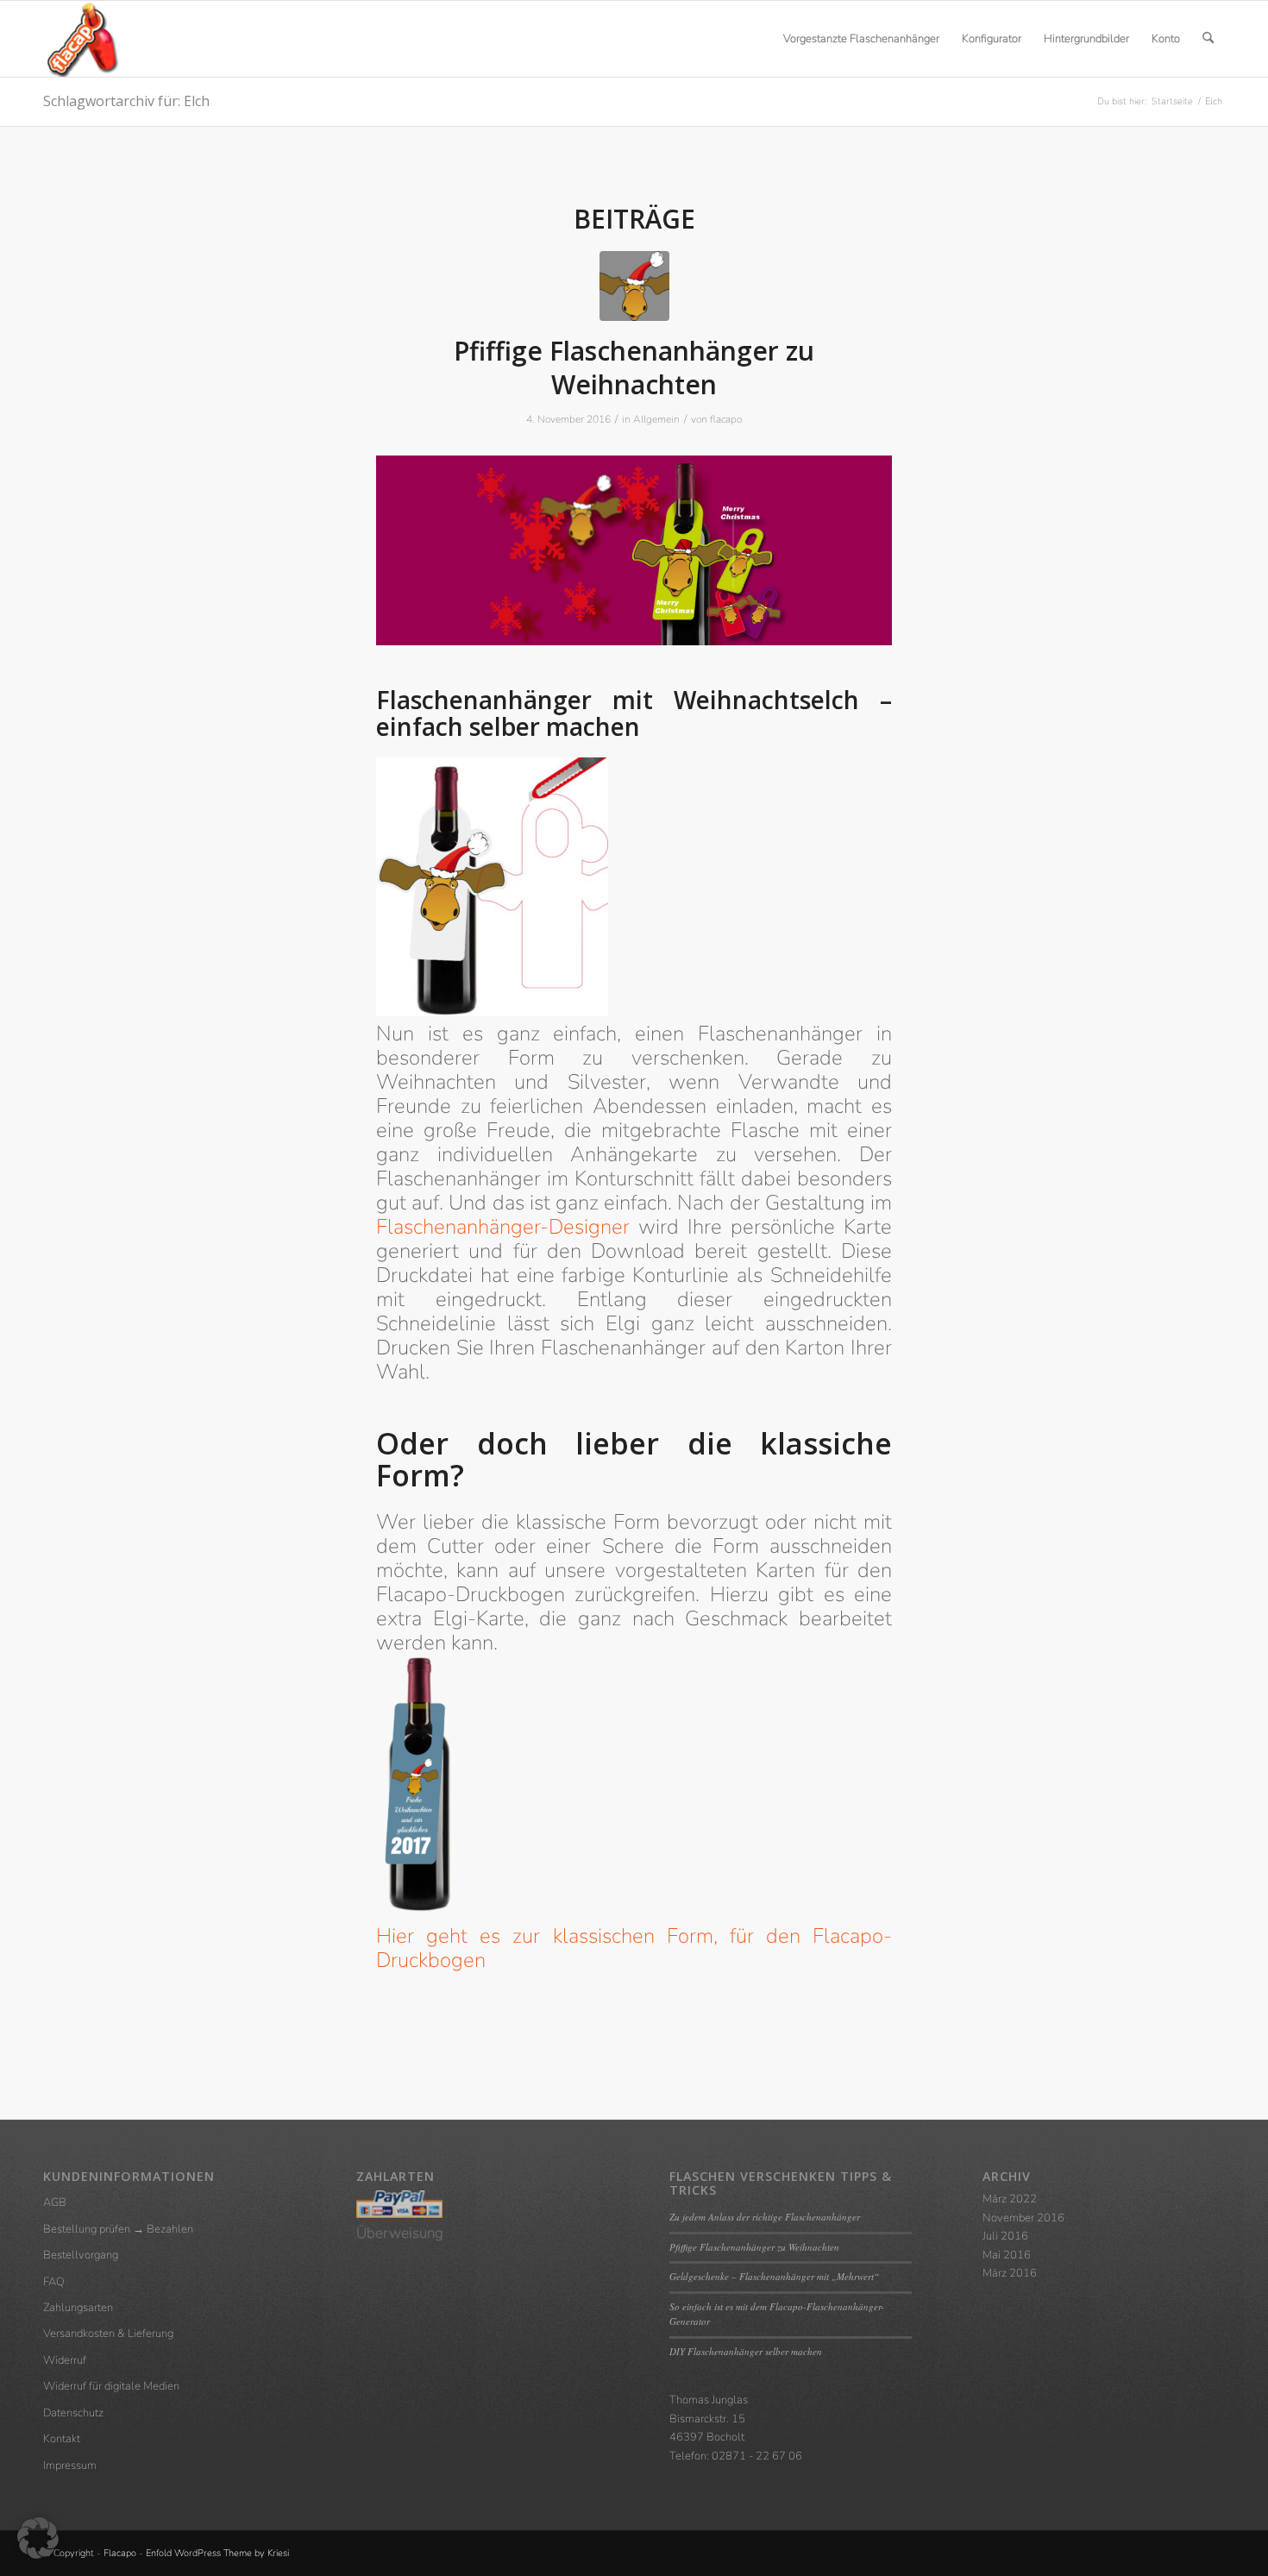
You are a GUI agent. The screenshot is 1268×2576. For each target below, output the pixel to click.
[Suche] (1208, 39)
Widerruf (65, 2360)
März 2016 (1010, 2273)
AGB (55, 2202)
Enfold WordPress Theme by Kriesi (217, 2553)
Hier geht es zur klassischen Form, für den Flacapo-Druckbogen (634, 1948)
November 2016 (1023, 2218)
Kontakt (62, 2439)
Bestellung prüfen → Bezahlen (118, 2229)
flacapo (726, 419)
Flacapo (120, 2553)
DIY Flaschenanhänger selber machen (746, 2351)
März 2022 (1010, 2199)
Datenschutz (73, 2413)
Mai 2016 (1007, 2255)
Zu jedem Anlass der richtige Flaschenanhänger (765, 2217)
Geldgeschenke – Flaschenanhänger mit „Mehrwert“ (774, 2276)
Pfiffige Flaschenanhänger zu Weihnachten (634, 368)
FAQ (54, 2282)
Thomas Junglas (709, 2400)
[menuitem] (861, 39)
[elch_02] (634, 286)
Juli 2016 (1005, 2236)
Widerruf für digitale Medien (111, 2386)
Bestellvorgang (81, 2255)
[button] (38, 2538)
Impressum (70, 2466)
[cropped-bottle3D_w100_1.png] (81, 39)
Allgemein (656, 419)
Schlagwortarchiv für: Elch (126, 101)
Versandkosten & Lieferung (108, 2334)
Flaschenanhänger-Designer (503, 1227)
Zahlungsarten (78, 2308)
